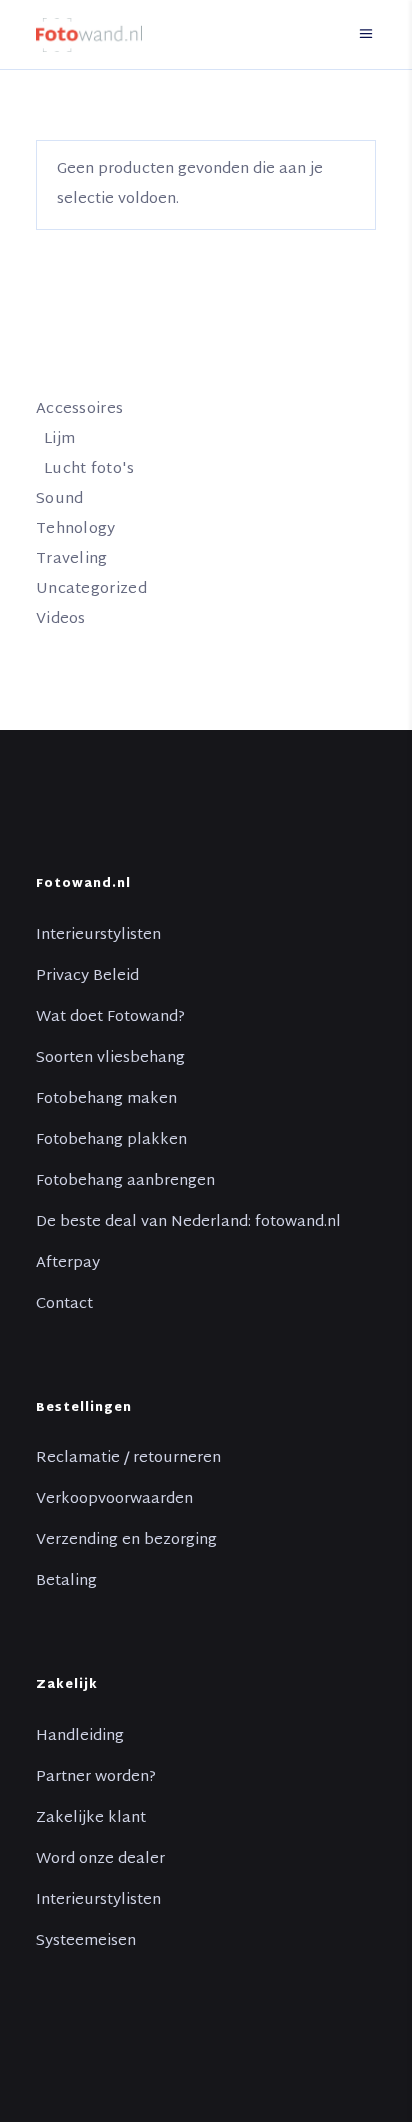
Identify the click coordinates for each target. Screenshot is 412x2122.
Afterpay (68, 1264)
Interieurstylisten (98, 936)
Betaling (66, 1582)
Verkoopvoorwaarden (114, 1500)
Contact (64, 1305)
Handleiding (80, 1737)
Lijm (59, 439)
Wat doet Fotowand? (110, 1018)
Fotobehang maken (106, 1100)
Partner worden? (96, 1778)
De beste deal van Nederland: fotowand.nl (188, 1223)
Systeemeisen (86, 1942)
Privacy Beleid (87, 977)
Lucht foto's (89, 469)
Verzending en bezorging (126, 1541)
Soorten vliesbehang (110, 1059)
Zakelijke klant (91, 1819)
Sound (60, 499)
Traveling (72, 559)
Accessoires (79, 409)
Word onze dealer (100, 1860)
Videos (61, 619)
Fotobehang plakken (111, 1141)
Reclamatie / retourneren (128, 1459)
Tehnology (76, 529)
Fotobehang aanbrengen (125, 1182)
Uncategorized (91, 589)
